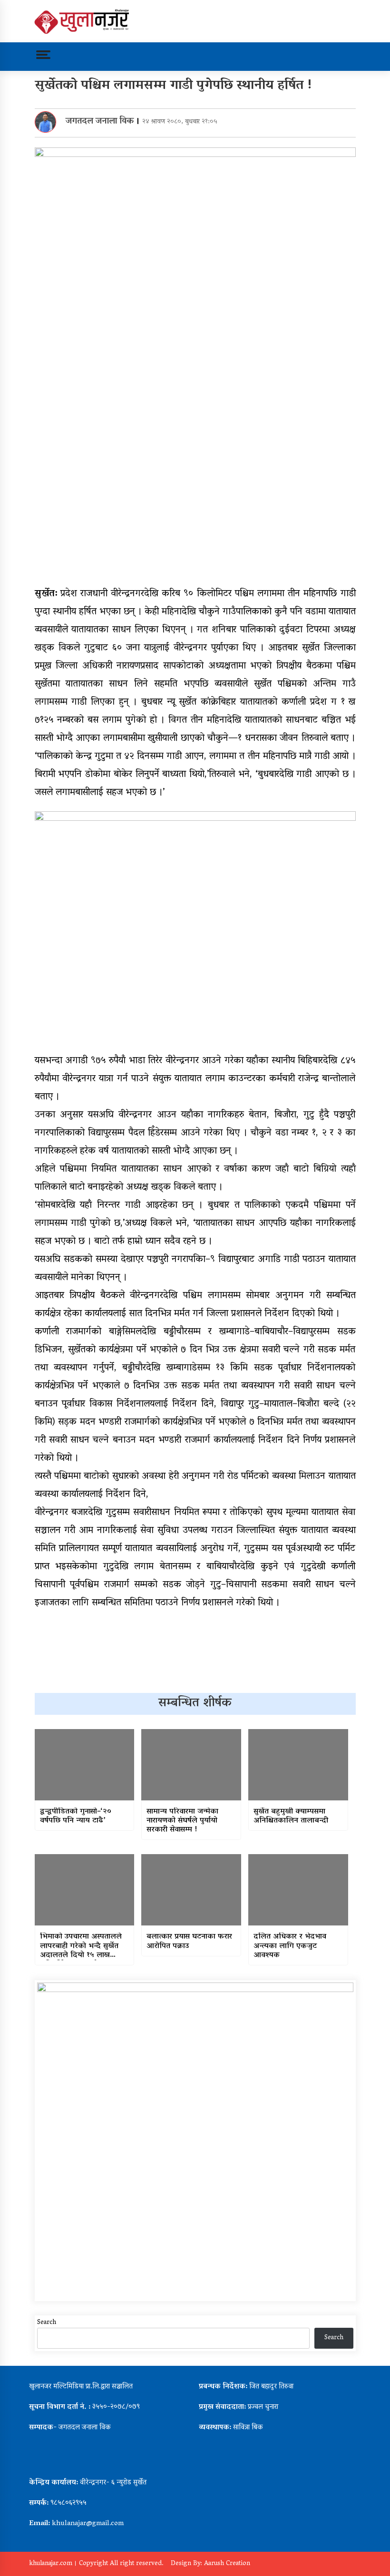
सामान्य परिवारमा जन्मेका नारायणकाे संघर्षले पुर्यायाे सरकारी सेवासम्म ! (182, 1821)
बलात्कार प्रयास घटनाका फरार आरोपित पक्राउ (189, 1942)
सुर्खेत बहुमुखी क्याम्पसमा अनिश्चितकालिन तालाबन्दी (291, 1817)
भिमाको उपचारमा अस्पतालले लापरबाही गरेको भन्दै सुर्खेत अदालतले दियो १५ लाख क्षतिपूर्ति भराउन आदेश (81, 1946)
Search (47, 2323)
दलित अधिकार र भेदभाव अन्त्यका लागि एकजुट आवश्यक (290, 1946)
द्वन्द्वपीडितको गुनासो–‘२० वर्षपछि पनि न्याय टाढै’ (76, 1817)
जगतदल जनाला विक (100, 122)
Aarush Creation (227, 2564)
